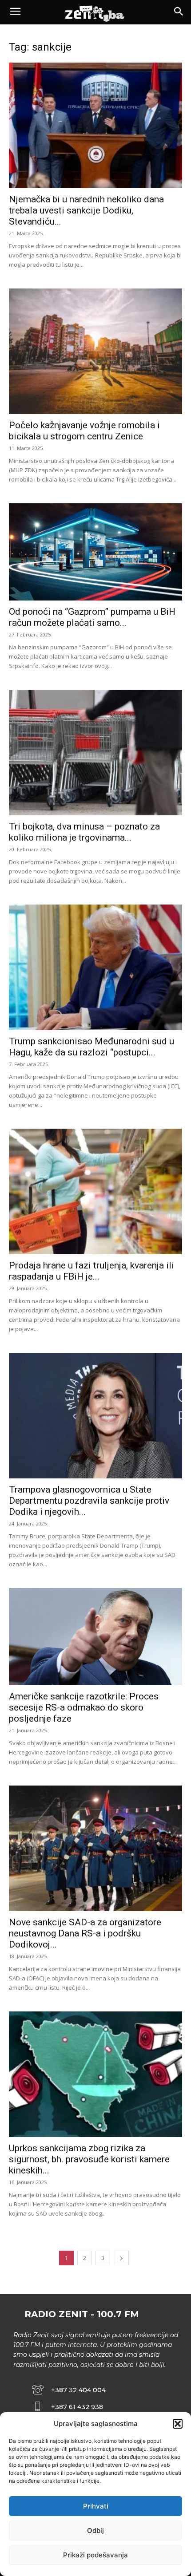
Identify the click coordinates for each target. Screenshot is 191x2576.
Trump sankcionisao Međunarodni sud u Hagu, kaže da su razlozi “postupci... (92, 1047)
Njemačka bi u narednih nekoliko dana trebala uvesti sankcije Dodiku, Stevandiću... (86, 210)
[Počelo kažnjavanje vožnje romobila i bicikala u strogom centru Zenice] (95, 351)
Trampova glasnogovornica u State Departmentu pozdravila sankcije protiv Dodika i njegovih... (89, 1501)
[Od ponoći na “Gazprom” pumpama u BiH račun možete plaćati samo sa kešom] (95, 552)
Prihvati (96, 2506)
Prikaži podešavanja (95, 2555)
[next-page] (121, 2258)
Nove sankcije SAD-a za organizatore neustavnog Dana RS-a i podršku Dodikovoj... (85, 1933)
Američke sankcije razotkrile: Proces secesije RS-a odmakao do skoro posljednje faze (84, 1707)
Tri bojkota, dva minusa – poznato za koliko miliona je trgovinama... (84, 832)
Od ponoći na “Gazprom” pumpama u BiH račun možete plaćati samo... (92, 617)
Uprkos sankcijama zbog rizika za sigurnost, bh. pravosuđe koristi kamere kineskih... (89, 2159)
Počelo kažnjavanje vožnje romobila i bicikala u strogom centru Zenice (84, 431)
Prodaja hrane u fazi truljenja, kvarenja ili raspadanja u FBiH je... (92, 1271)
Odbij (95, 2531)
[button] (178, 2424)
